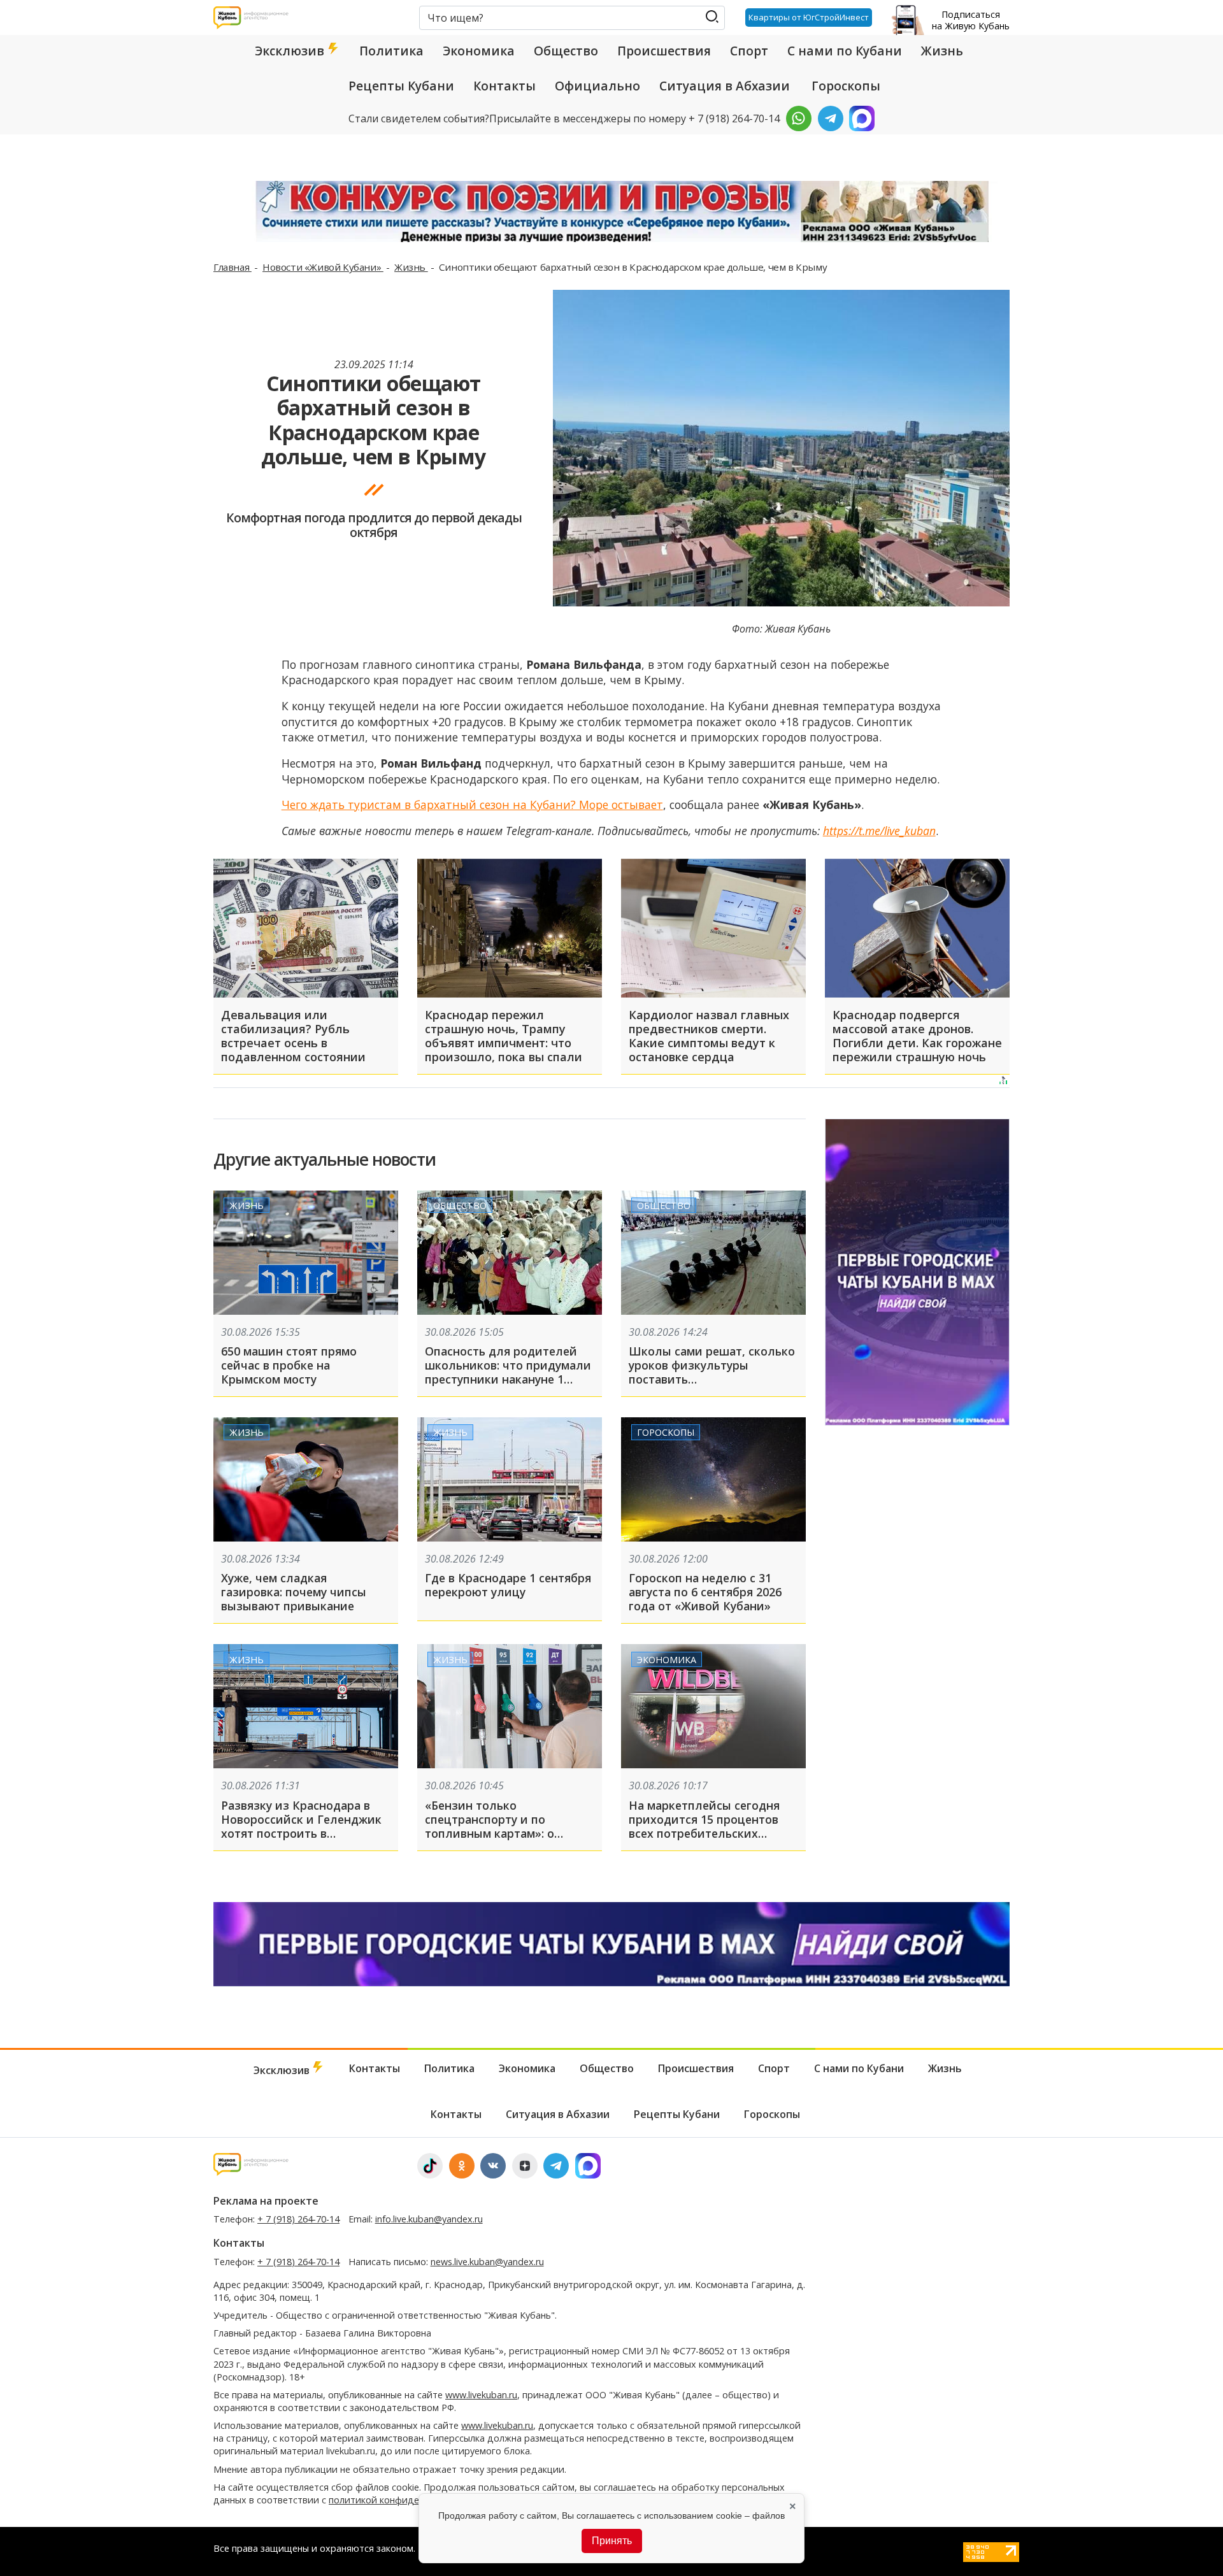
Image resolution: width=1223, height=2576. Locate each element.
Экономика (479, 51)
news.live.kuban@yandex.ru (487, 2262)
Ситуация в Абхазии (725, 86)
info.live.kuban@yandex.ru (429, 2219)
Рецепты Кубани (401, 86)
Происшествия (664, 51)
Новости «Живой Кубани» (323, 267)
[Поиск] (712, 17)
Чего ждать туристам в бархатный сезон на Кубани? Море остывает (472, 805)
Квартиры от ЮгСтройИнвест (809, 17)
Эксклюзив (291, 51)
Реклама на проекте (266, 2201)
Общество (566, 51)
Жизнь (942, 51)
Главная (232, 267)
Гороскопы (846, 86)
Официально (597, 86)
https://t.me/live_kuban (879, 831)
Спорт (749, 51)
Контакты (504, 86)
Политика (391, 51)
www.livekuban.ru (481, 2395)
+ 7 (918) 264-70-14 (298, 2219)
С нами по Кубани (845, 51)
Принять (612, 2541)
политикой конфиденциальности (403, 2500)
